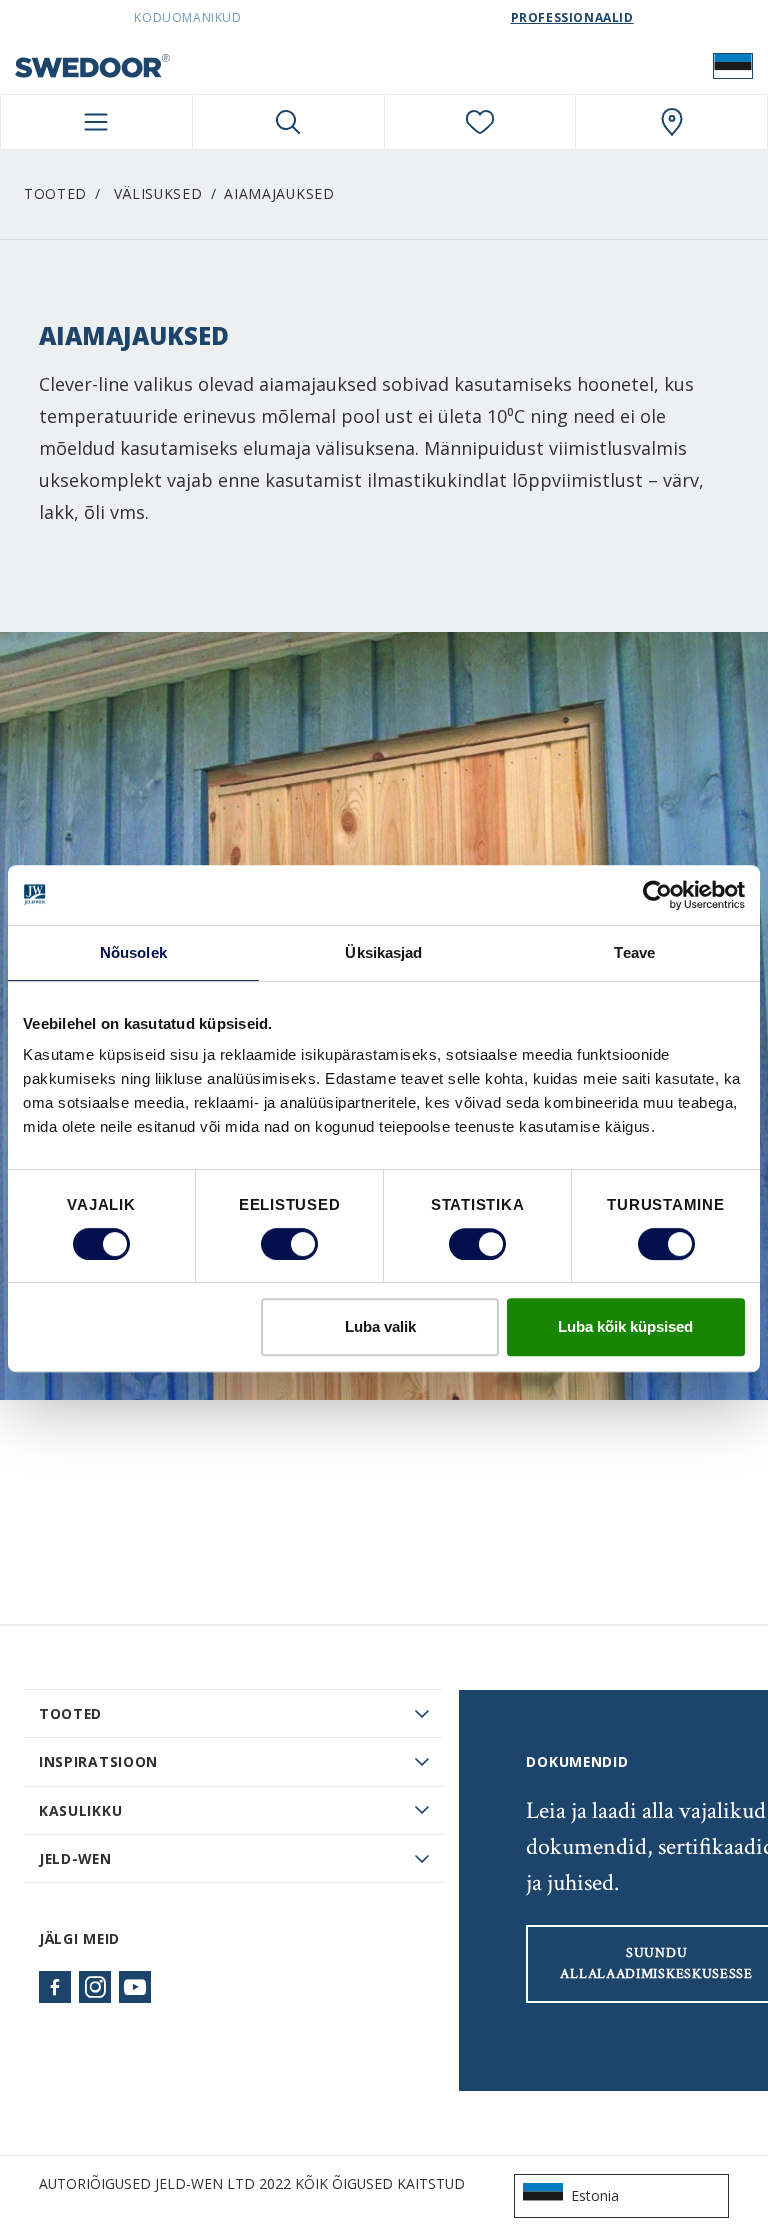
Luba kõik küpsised (625, 1326)
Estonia (595, 2195)
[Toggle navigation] (96, 122)
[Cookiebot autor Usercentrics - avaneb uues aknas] (657, 895)
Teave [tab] (634, 952)
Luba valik (380, 1326)
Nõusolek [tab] (133, 952)
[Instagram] (95, 1987)
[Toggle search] (288, 122)
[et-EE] (733, 65)
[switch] (289, 1244)
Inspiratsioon (98, 1761)
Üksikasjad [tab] (383, 952)
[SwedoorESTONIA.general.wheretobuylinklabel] (671, 122)
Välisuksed (158, 193)
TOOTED (70, 1713)
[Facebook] (55, 1987)
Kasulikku (80, 1810)
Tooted (55, 193)
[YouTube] (135, 1987)
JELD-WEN (75, 1858)
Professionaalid (572, 17)
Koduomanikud (187, 17)
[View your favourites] (480, 122)
